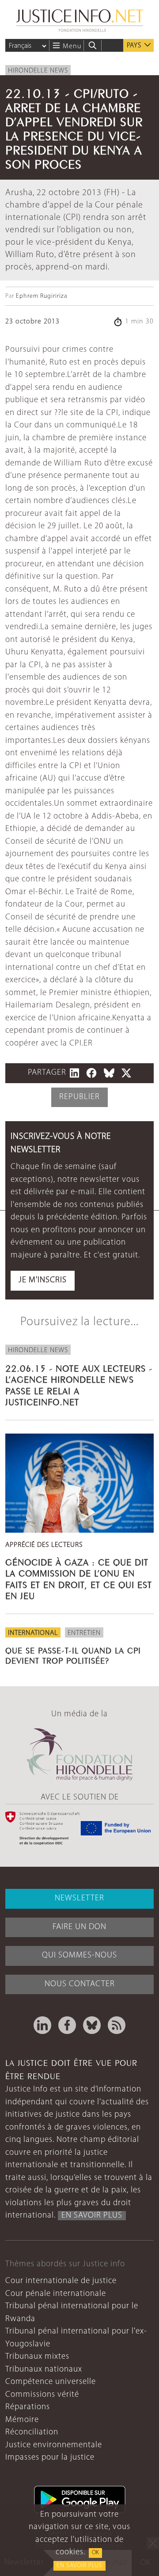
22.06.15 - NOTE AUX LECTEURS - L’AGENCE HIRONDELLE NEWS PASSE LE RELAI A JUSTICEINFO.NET (79, 1384)
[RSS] (117, 2025)
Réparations (28, 2407)
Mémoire (22, 2420)
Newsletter (79, 1898)
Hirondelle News (38, 71)
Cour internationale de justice (61, 2281)
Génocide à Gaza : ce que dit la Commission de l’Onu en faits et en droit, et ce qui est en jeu (79, 1578)
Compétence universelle (51, 2382)
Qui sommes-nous (79, 1955)
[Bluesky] (92, 2025)
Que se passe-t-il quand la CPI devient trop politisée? (73, 1655)
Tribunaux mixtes (37, 2357)
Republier (79, 1097)
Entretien (84, 1633)
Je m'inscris (43, 1280)
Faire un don (79, 1927)
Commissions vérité (42, 2395)
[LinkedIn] (42, 2025)
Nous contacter (80, 1984)
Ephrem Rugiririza (42, 296)
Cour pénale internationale (56, 2294)
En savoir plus (79, 2566)
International (33, 1633)
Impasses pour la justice (50, 2458)
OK (95, 2553)
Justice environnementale (54, 2445)
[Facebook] (67, 2025)
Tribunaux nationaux (44, 2370)
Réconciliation (32, 2432)
